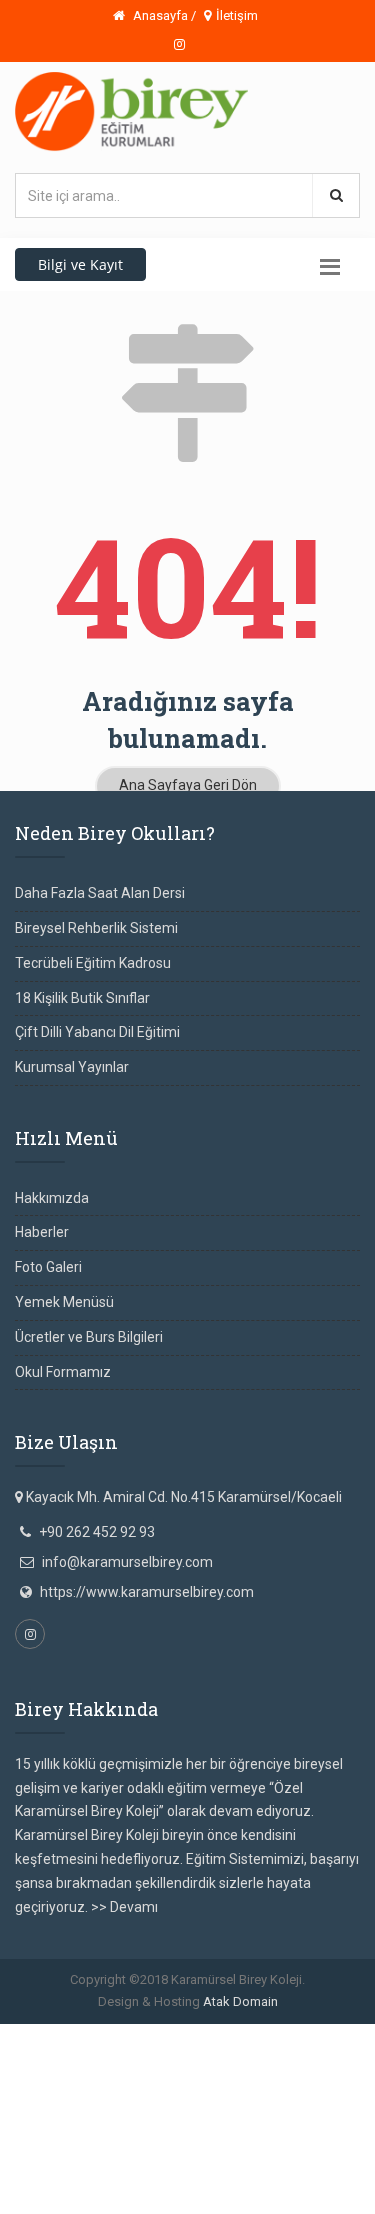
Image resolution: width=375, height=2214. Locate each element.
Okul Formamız (63, 1372)
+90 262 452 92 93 (97, 1532)
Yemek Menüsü (64, 1302)
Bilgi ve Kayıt (80, 264)
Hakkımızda (52, 1198)
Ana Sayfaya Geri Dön (188, 785)
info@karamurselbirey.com (127, 1562)
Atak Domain (240, 2001)
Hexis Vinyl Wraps (262, 2154)
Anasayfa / (163, 15)
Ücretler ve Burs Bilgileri (89, 1337)
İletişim (237, 15)
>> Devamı (124, 1907)
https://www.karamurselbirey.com (147, 1592)
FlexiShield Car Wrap (140, 2154)
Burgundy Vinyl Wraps (126, 2106)
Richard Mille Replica (264, 2058)
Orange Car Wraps (255, 2106)
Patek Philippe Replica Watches (98, 2058)
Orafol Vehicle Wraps (142, 2177)
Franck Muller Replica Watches (95, 2035)
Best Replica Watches (208, 2082)
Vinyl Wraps (36, 2154)
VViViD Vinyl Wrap (266, 2177)
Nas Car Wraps (309, 2130)
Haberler (42, 1232)
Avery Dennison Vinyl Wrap (176, 2130)
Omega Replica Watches (271, 2035)
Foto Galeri (48, 1267)
